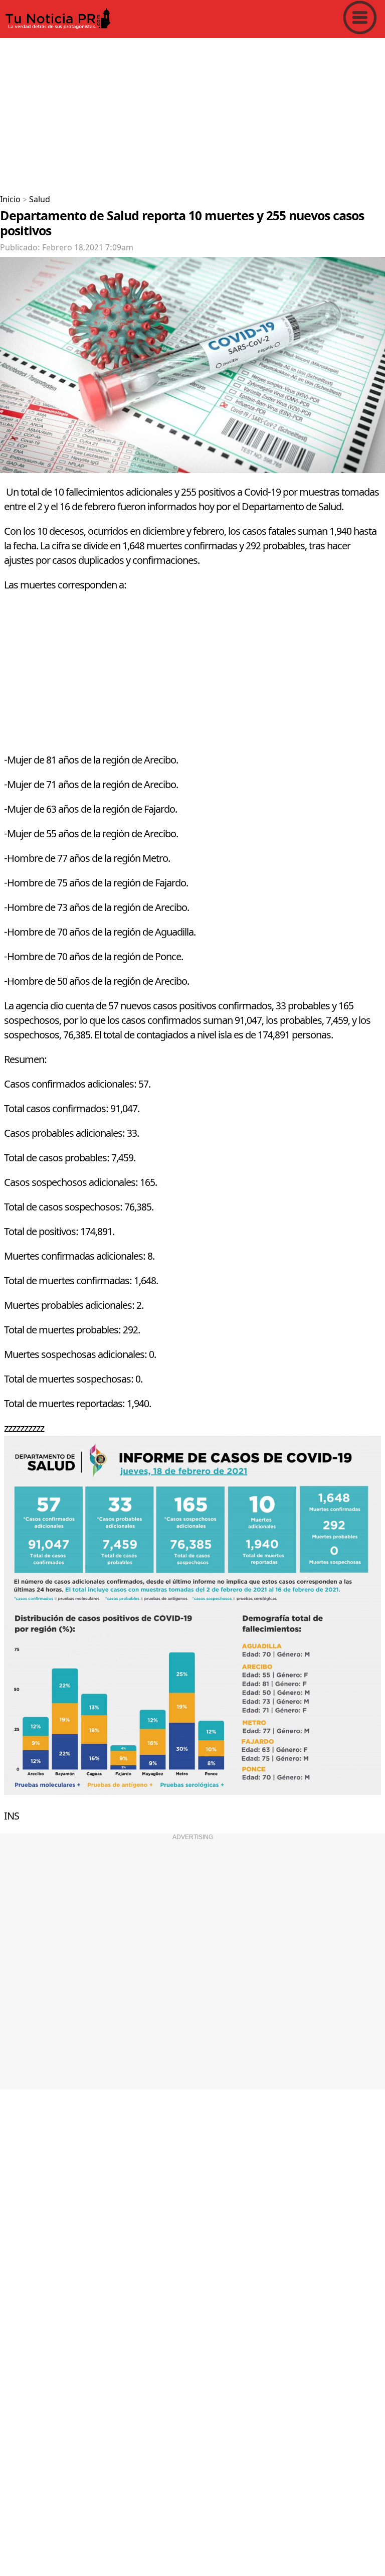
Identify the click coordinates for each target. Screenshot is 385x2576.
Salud (40, 200)
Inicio (10, 200)
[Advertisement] (192, 112)
